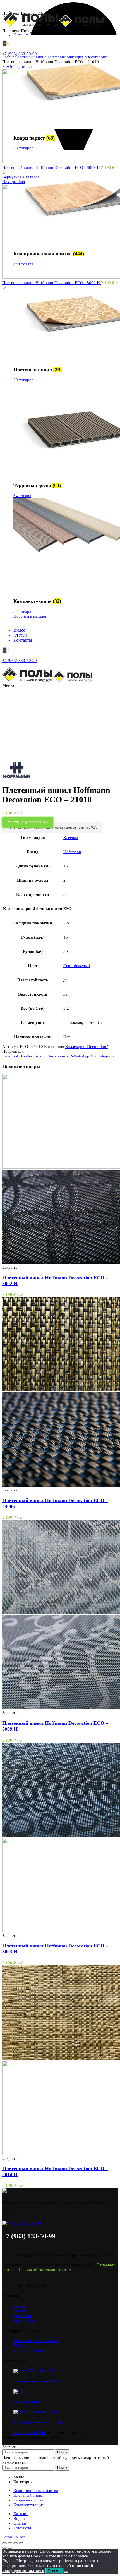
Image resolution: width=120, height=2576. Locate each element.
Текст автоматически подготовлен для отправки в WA (52, 828)
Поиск (62, 2452)
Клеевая (71, 838)
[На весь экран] (16, 2543)
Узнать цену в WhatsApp (28, 822)
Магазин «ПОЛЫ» (29, 2433)
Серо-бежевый (77, 966)
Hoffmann (55, 57)
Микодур (22, 2345)
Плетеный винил (31, 57)
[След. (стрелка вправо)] (10, 2548)
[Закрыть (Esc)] (4, 2543)
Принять (55, 2571)
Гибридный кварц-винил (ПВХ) (38, 2381)
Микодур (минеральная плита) (37, 2422)
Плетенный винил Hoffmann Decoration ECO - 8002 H (52, 283)
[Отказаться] (66, 2572)
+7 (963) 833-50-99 (20, 54)
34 (66, 894)
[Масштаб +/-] (21, 2543)
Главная (9, 57)
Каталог (21, 2306)
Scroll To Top (14, 2537)
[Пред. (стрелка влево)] (4, 2548)
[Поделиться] (10, 2543)
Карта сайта (24, 2320)
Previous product (17, 66)
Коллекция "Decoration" (86, 57)
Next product (14, 182)
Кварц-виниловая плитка (36, 2341)
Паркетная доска (29, 2350)
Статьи (20, 2311)
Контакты (22, 2316)
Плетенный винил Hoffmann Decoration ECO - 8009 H (52, 167)
